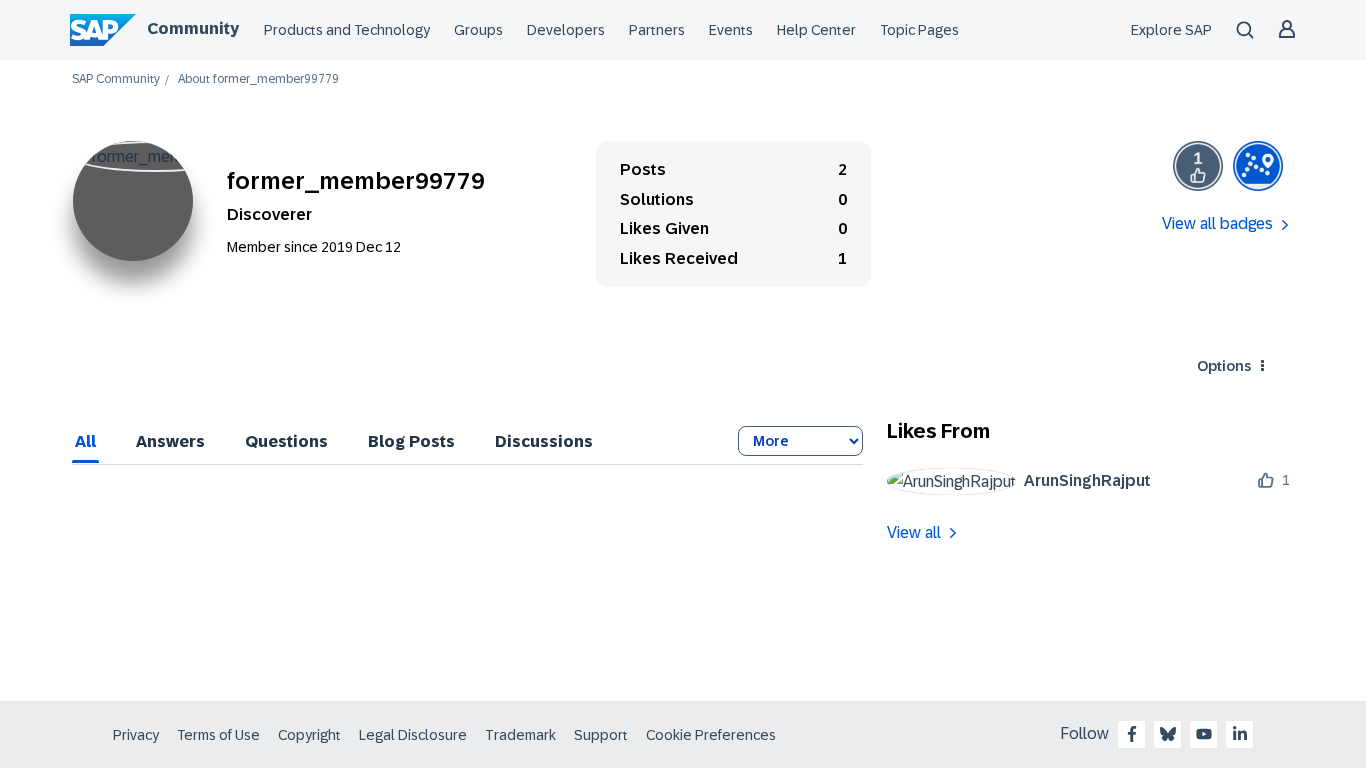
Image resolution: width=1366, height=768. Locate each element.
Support (601, 735)
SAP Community (116, 79)
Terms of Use (218, 735)
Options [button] (1224, 366)
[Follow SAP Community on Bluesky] (1168, 734)
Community (193, 28)
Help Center (816, 30)
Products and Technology (347, 30)
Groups (478, 30)
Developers (566, 30)
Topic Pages (919, 30)
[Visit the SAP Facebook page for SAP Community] (1132, 734)
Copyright (309, 735)
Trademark (520, 735)
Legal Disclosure (413, 735)
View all (914, 532)
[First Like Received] (1198, 166)
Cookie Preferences (711, 735)
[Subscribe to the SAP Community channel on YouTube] (1204, 734)
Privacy (136, 735)
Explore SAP (1171, 30)
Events (731, 30)
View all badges (1217, 223)
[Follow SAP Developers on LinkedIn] (1240, 734)
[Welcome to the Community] (1258, 166)
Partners (657, 30)
